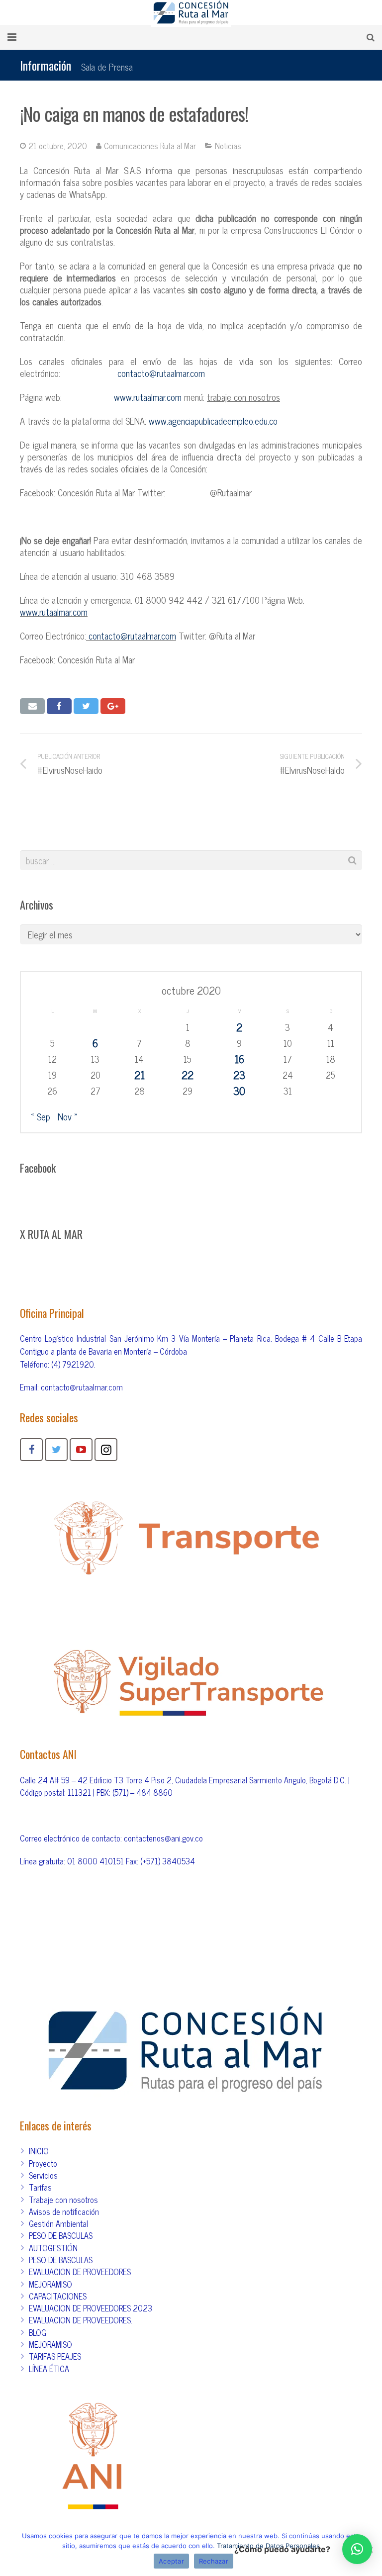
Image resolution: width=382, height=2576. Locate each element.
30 (239, 1091)
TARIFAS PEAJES (55, 2356)
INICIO (39, 2151)
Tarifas (40, 2187)
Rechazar (214, 2561)
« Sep (41, 1116)
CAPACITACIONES (58, 2296)
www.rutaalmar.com (148, 397)
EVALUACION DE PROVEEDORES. (81, 2320)
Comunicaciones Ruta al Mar (150, 146)
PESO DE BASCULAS (61, 2235)
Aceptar (171, 2561)
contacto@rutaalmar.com (161, 373)
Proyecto (43, 2163)
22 (188, 1075)
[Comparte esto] (59, 706)
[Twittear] (86, 706)
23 (239, 1075)
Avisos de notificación (64, 2211)
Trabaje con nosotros (63, 2200)
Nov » (68, 1116)
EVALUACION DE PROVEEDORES (80, 2272)
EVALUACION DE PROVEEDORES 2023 (91, 2308)
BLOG (38, 2332)
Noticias (228, 146)
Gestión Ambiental (58, 2223)
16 (239, 1059)
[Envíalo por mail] (32, 706)
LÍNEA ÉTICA (49, 2369)
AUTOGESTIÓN (53, 2248)
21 (140, 1075)
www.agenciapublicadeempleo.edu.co (213, 421)
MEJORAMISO (50, 2284)
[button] (357, 2549)
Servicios (43, 2175)
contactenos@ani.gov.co (163, 1838)
